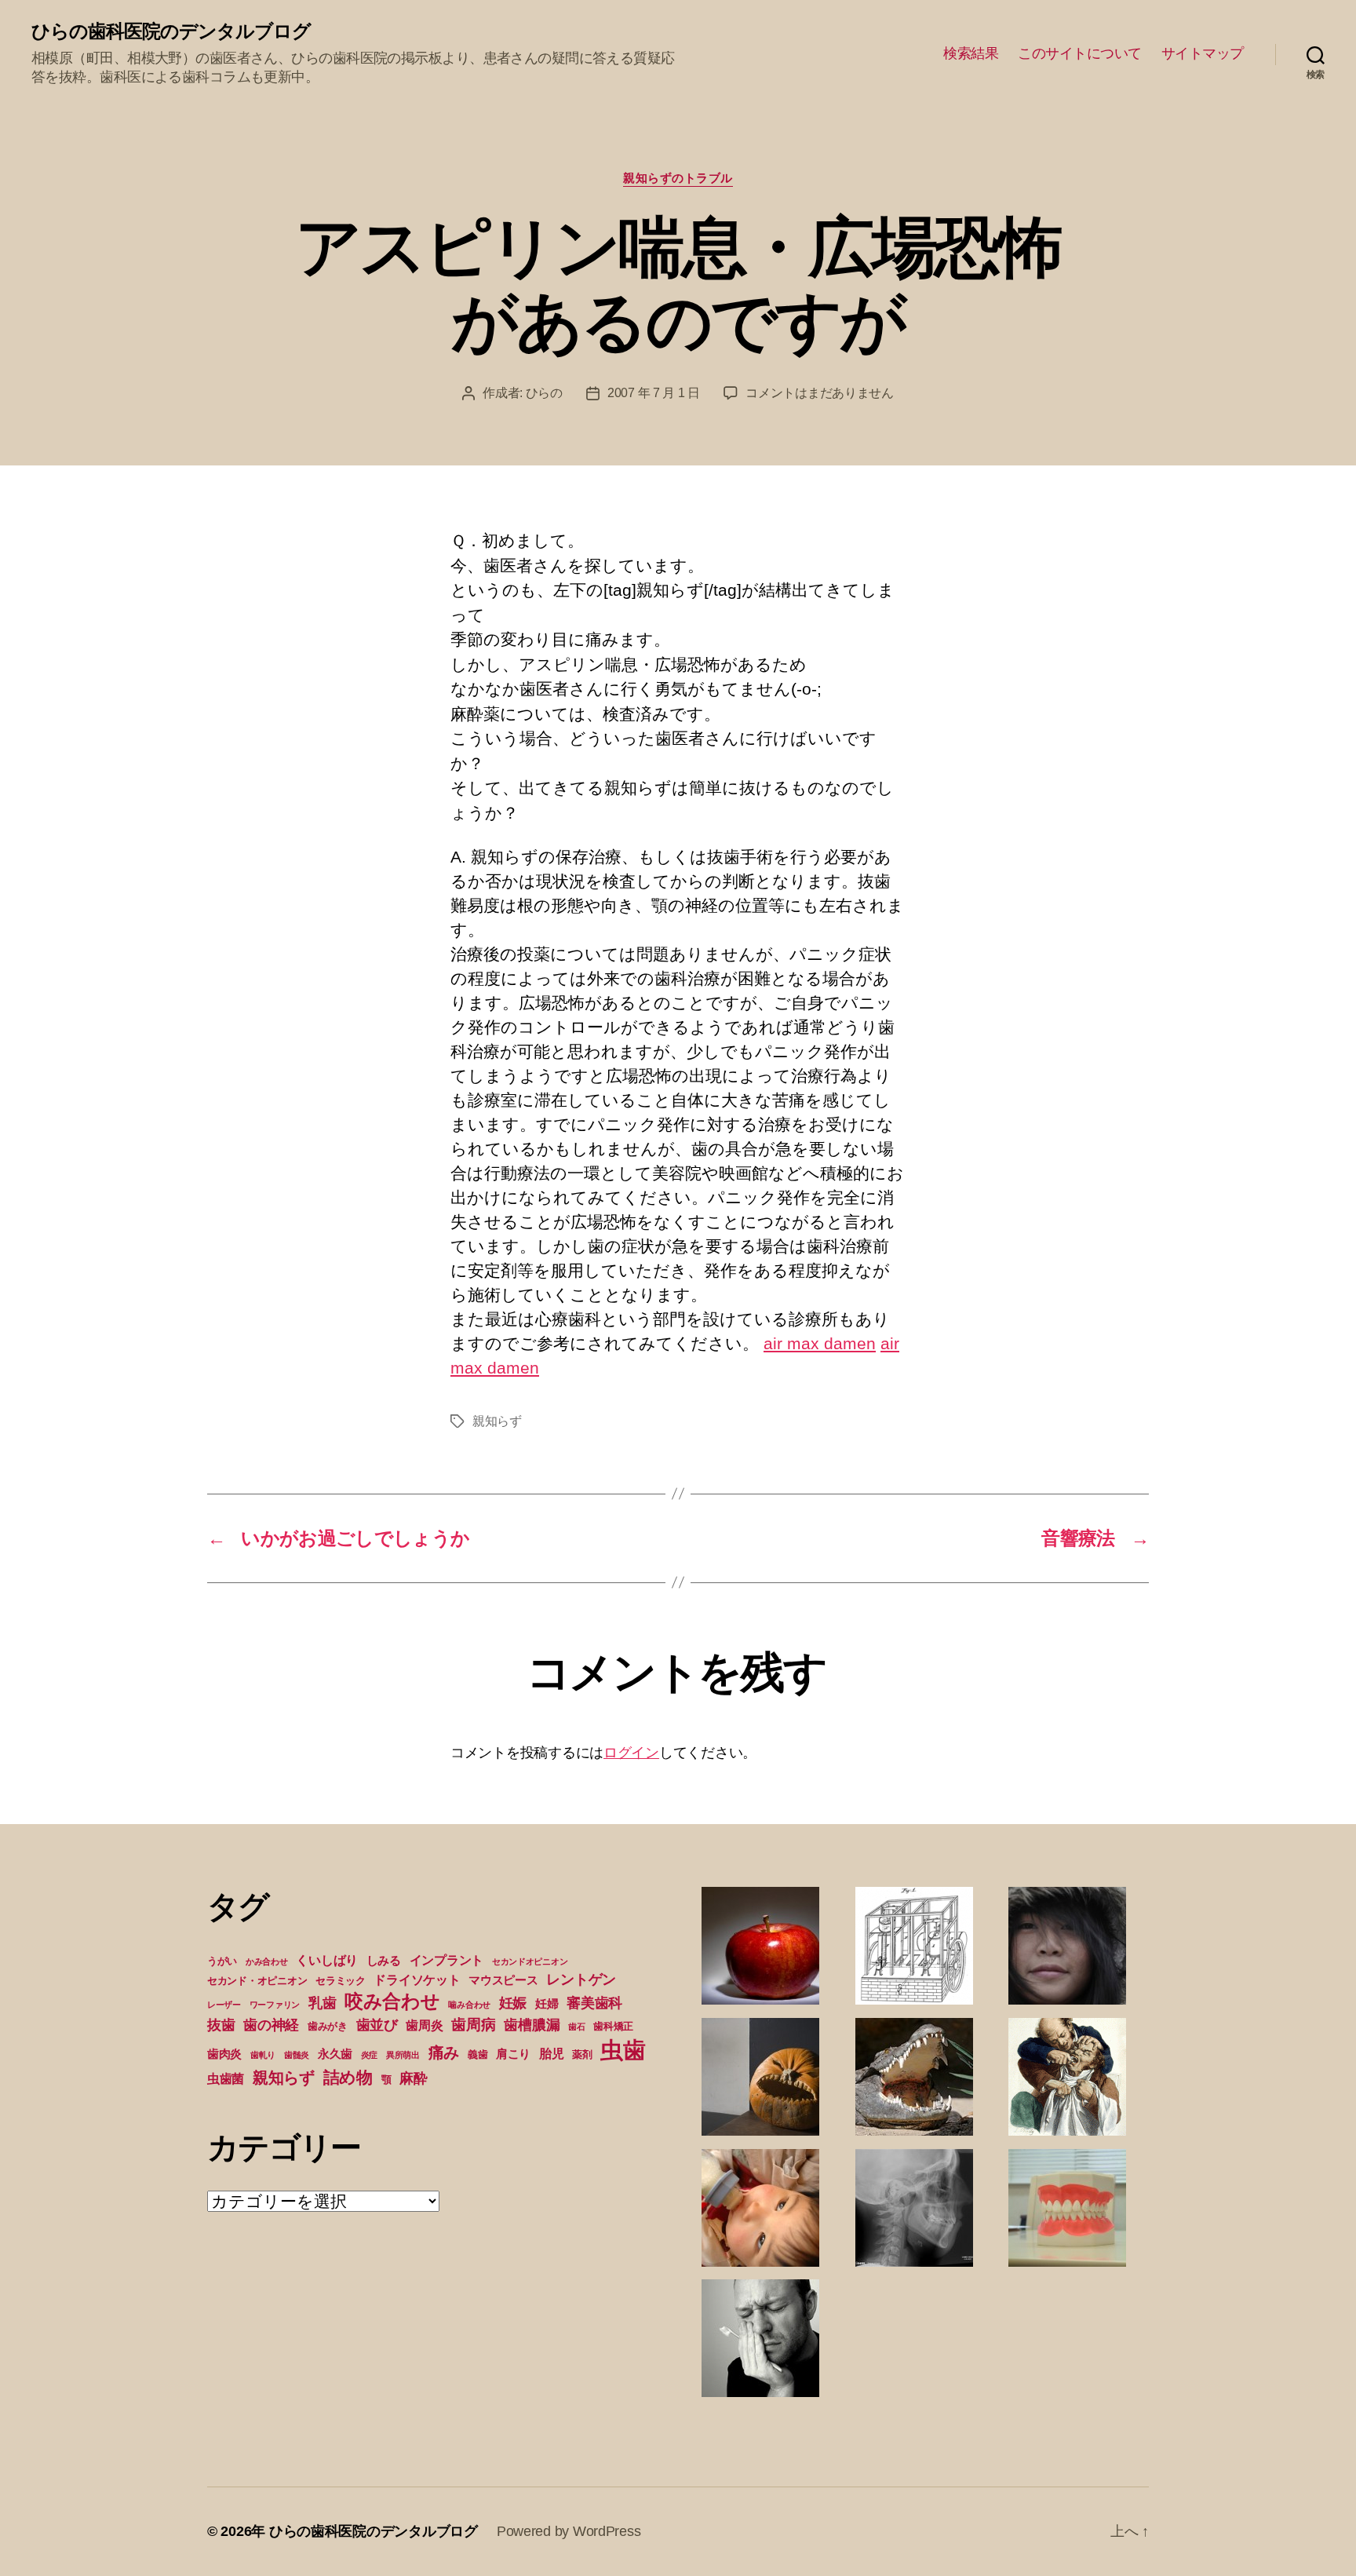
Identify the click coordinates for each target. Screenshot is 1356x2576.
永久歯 (335, 2054)
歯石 (576, 2027)
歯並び (377, 2025)
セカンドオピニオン (530, 1961)
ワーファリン (275, 2005)
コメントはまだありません (820, 393)
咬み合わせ (392, 2001)
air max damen (820, 1343)
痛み (444, 2052)
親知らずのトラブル (678, 178)
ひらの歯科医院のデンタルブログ (171, 31)
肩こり (513, 2054)
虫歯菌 (226, 2078)
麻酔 (413, 2078)
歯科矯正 (613, 2026)
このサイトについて (1080, 53)
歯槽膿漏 (532, 2025)
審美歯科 (594, 2003)
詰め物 (348, 2077)
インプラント (447, 1960)
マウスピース (503, 1980)
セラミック (341, 1981)
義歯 (478, 2054)
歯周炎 (424, 2025)
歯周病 (473, 2024)
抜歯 (221, 2025)
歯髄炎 (297, 2055)
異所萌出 (403, 2055)
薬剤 (582, 2054)
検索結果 (971, 53)
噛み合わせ (469, 2005)
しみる (384, 1961)
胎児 (551, 2053)
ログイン (631, 1753)
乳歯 (322, 2003)
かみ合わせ (267, 1961)
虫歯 (623, 2050)
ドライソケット (417, 1979)
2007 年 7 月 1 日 (654, 393)
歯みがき (328, 2026)
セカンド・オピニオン (257, 1981)
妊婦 (547, 2004)
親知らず (497, 1421)
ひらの (544, 393)
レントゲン (581, 1979)
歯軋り (263, 2055)
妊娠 (513, 2003)
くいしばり (327, 1960)
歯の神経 (271, 2025)
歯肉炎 (224, 2054)
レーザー (224, 2005)
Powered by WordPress (569, 2531)
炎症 (369, 2055)
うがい (222, 1961)
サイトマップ (1203, 53)
